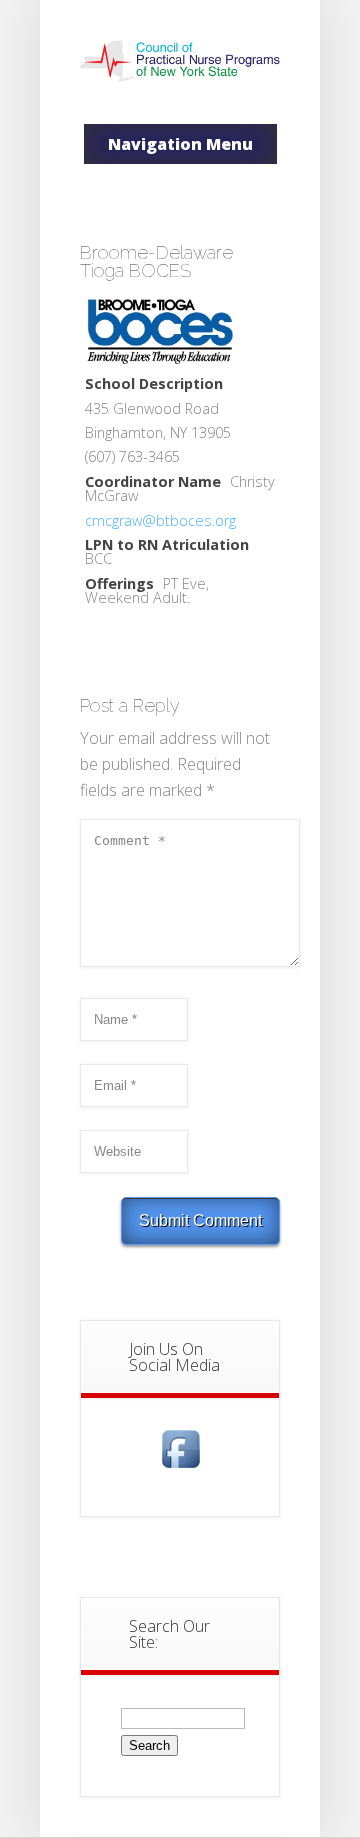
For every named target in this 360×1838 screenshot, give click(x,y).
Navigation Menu (180, 144)
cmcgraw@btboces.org (160, 520)
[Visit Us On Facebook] (180, 1468)
